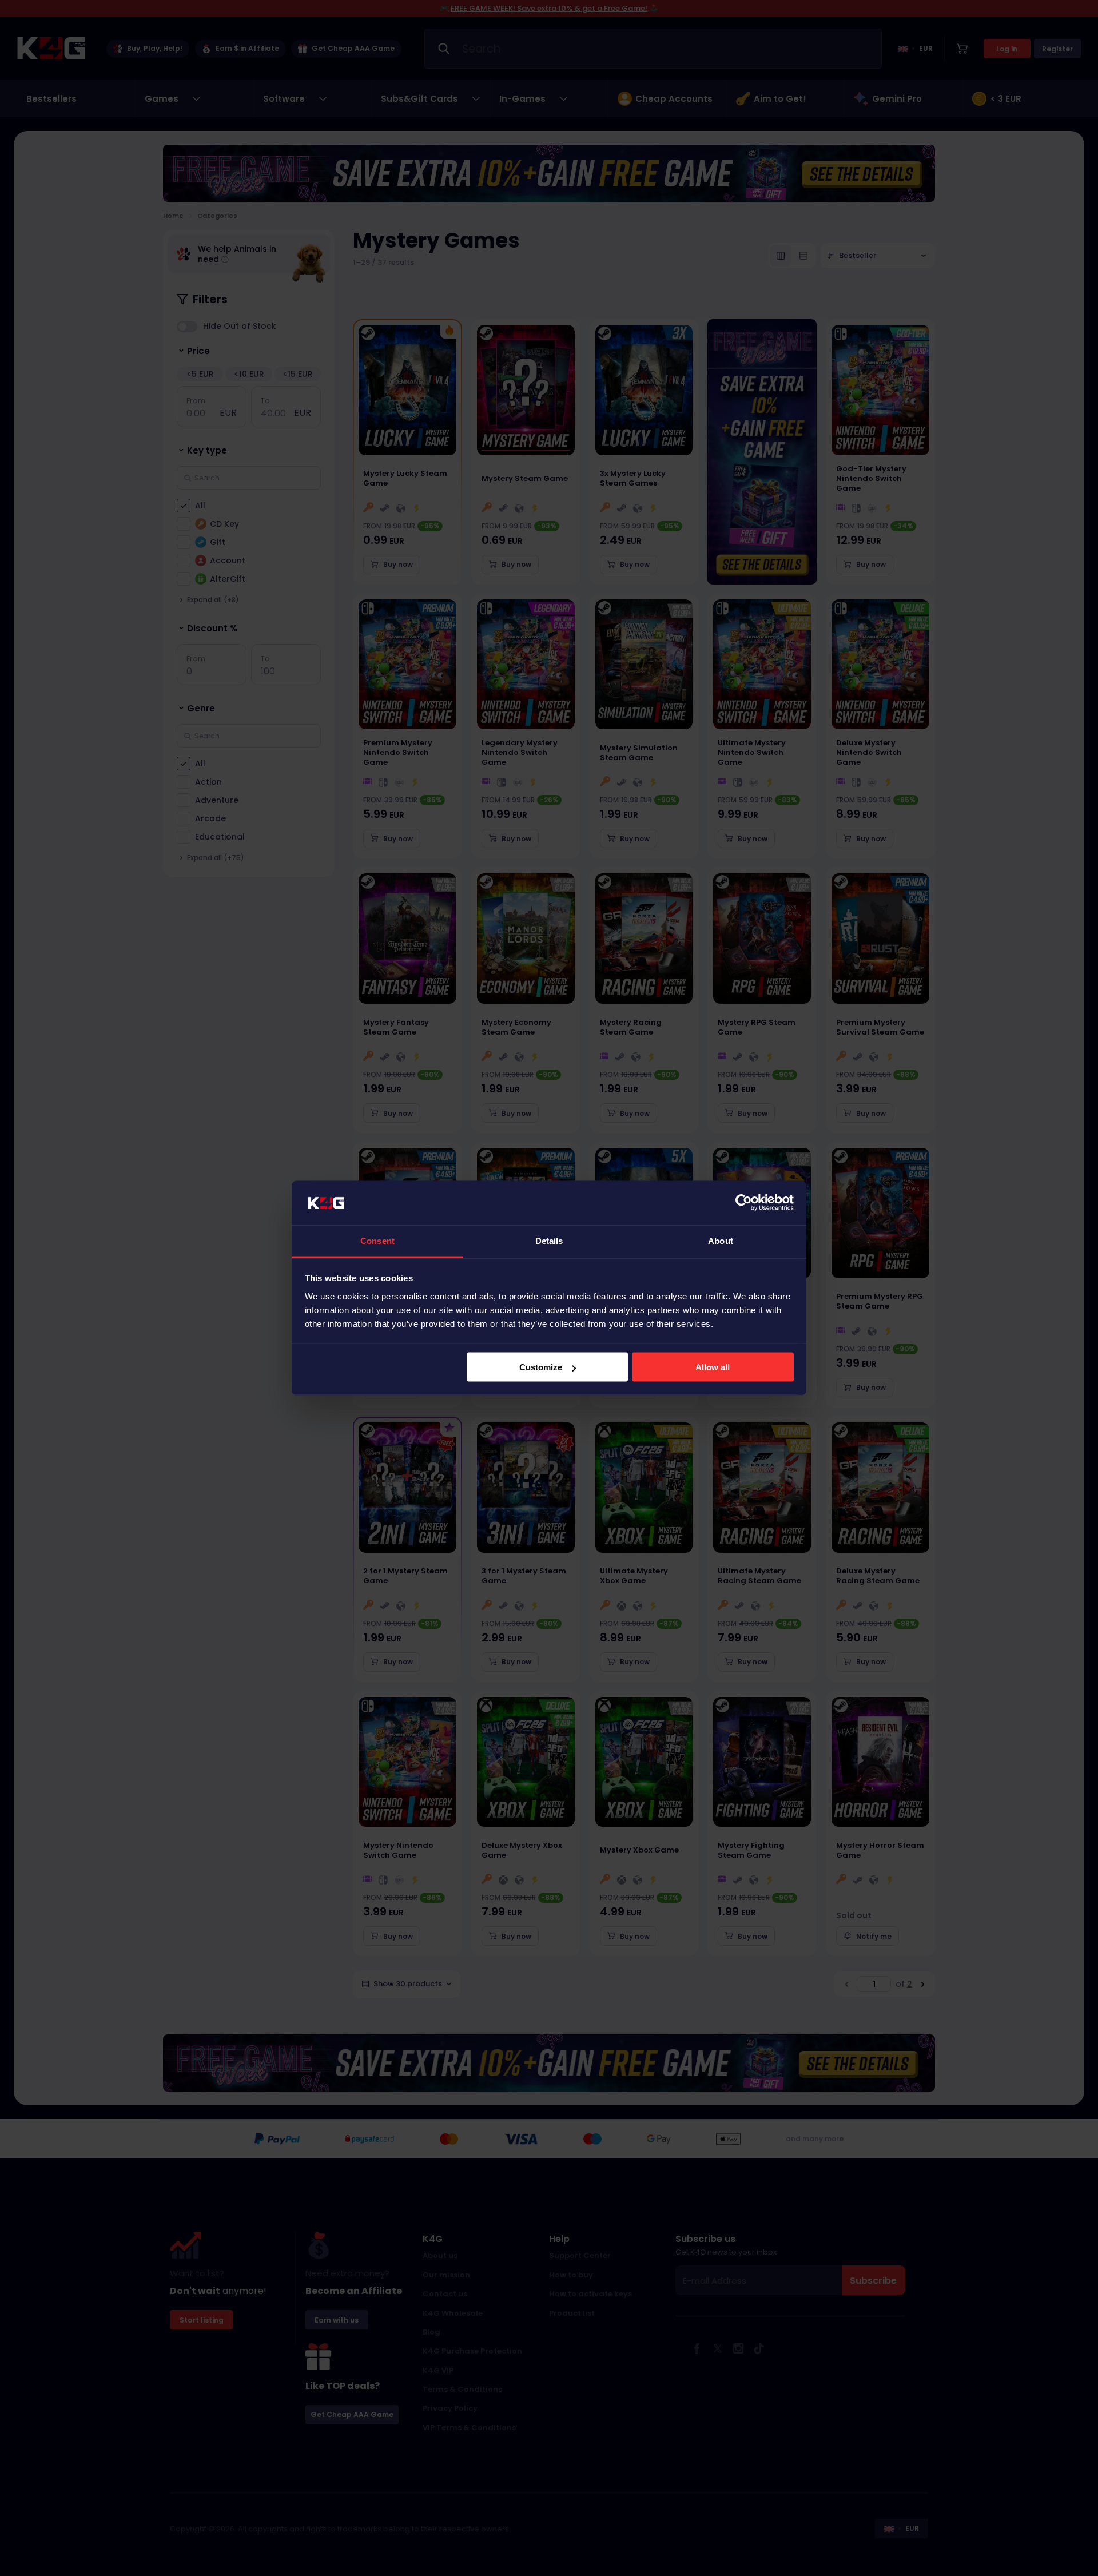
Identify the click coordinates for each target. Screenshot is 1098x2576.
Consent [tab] (377, 1240)
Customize (541, 1367)
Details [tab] (549, 1240)
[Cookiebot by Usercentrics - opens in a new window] (744, 1203)
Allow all (713, 1367)
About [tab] (721, 1240)
